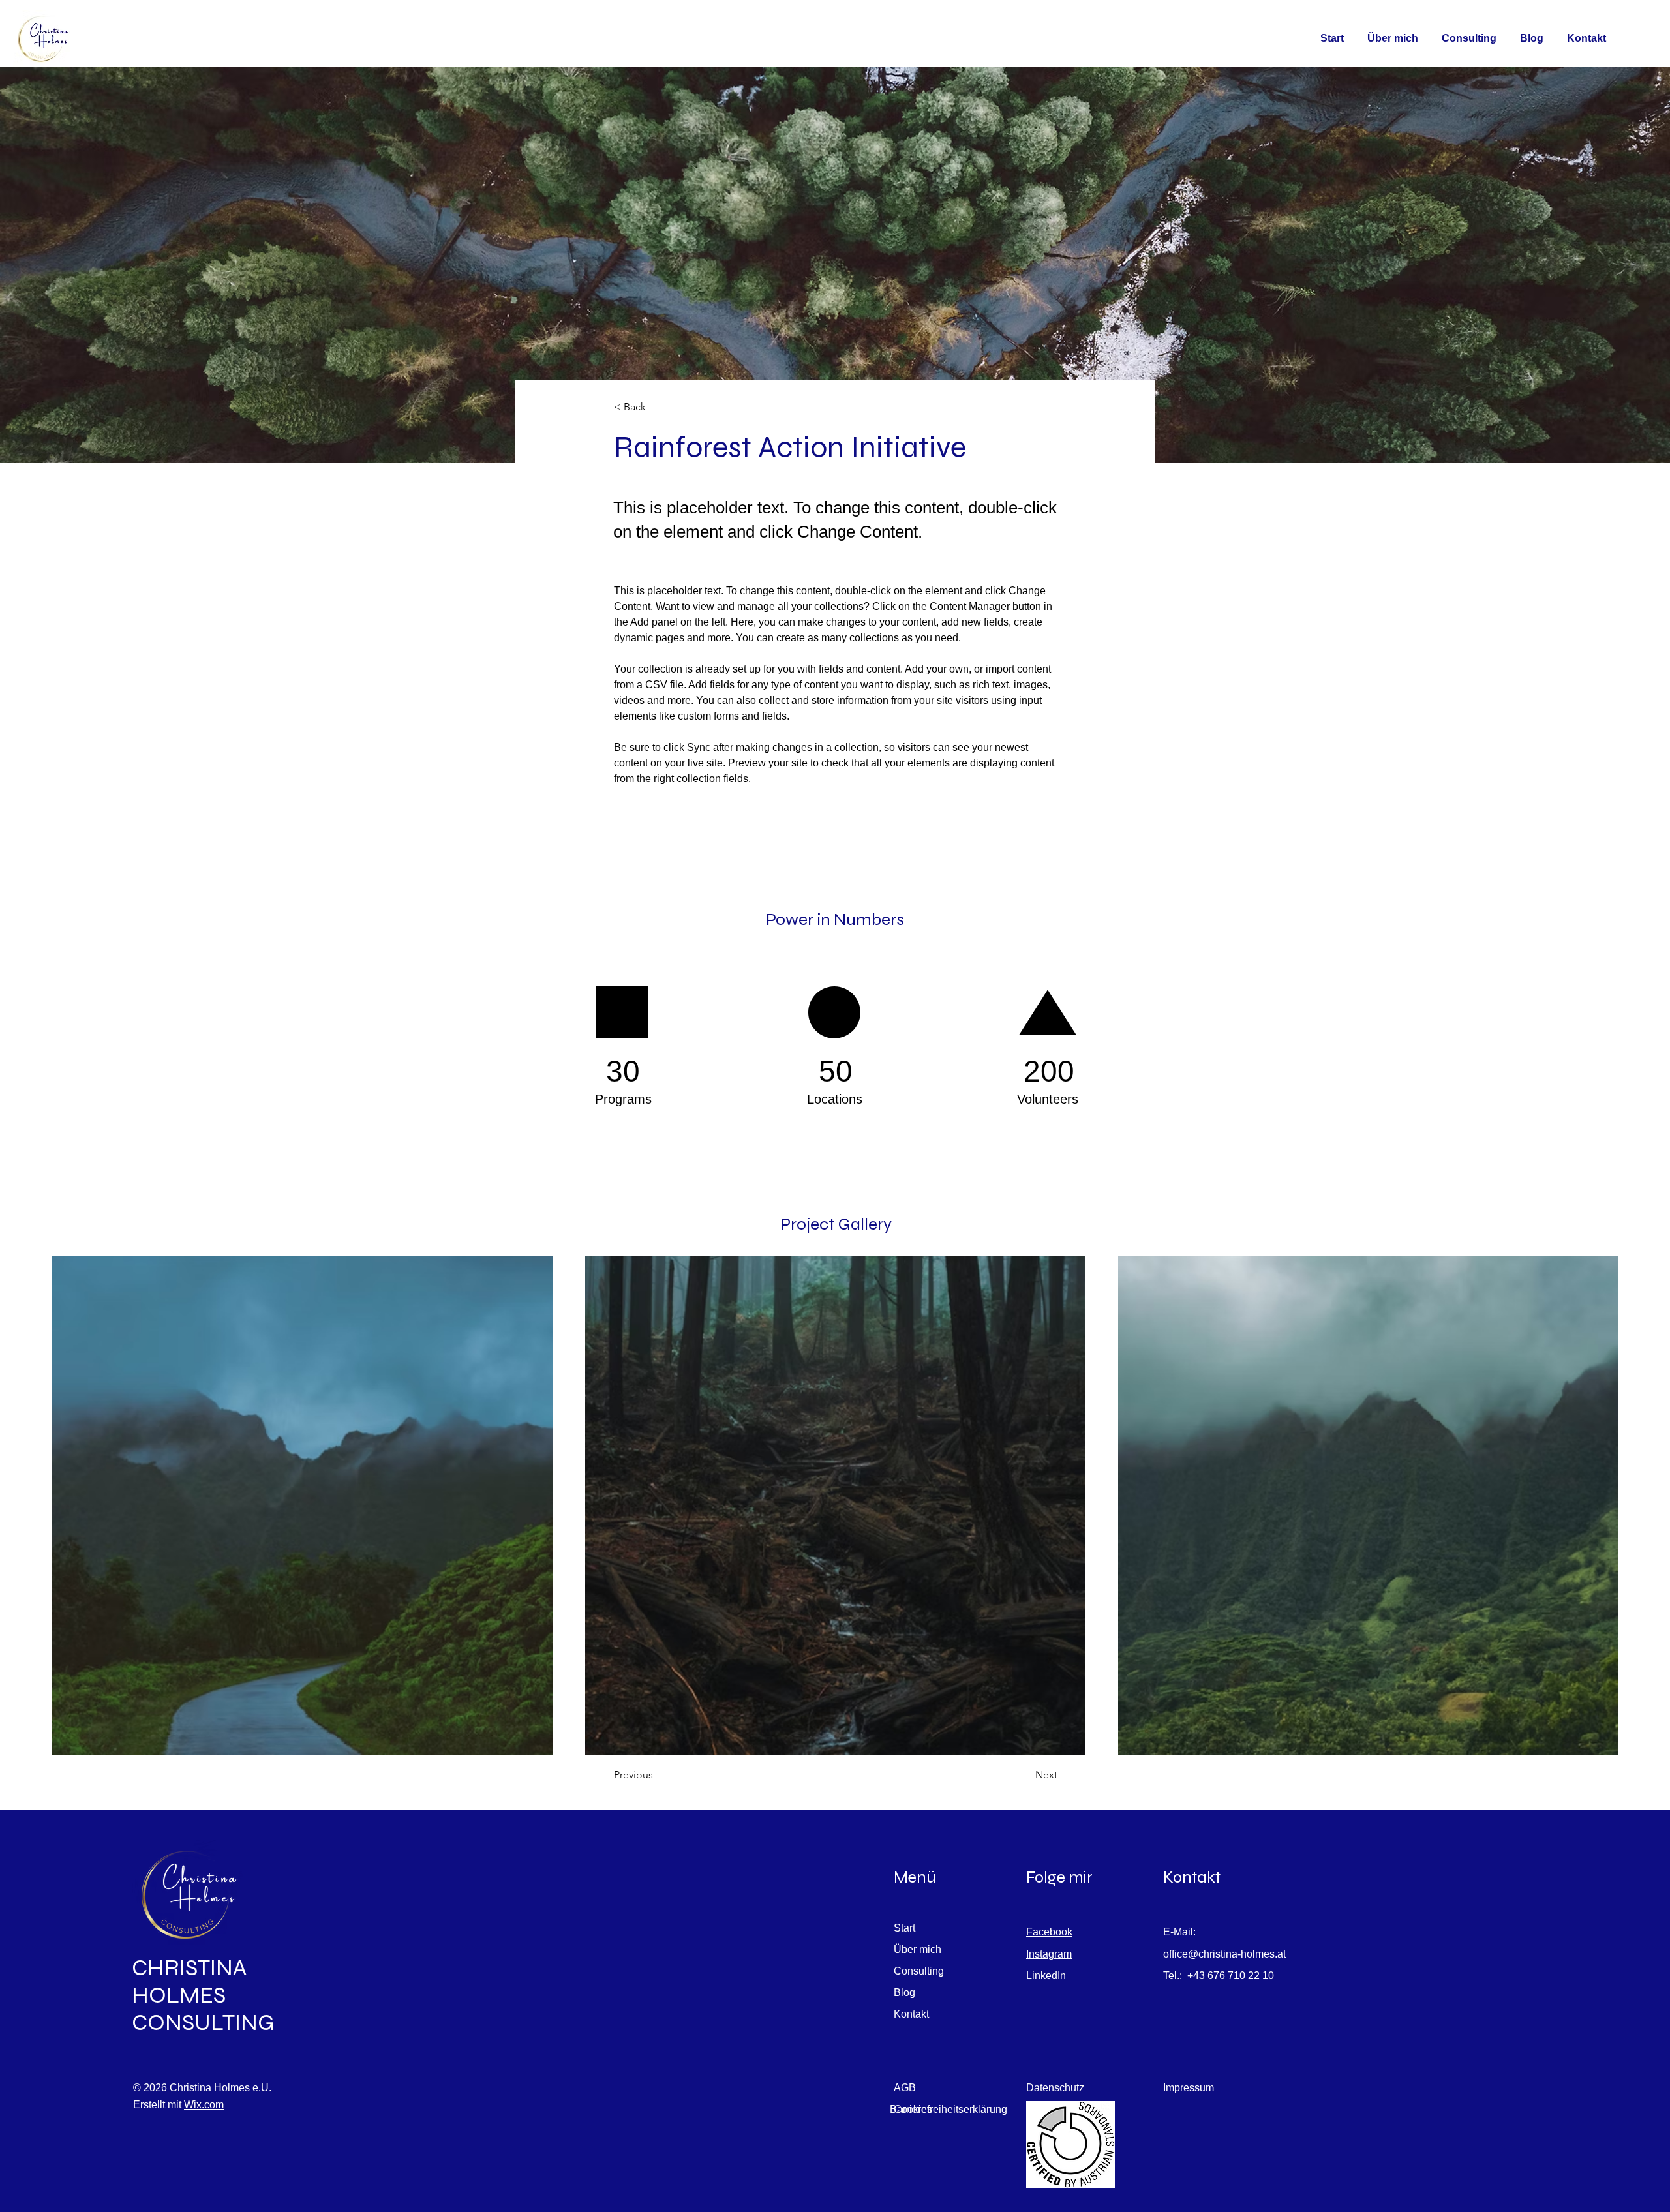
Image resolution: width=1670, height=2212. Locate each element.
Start (904, 1928)
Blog (904, 1992)
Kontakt (911, 2014)
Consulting (919, 1971)
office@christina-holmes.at (1224, 1954)
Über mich (918, 1949)
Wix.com (204, 2105)
